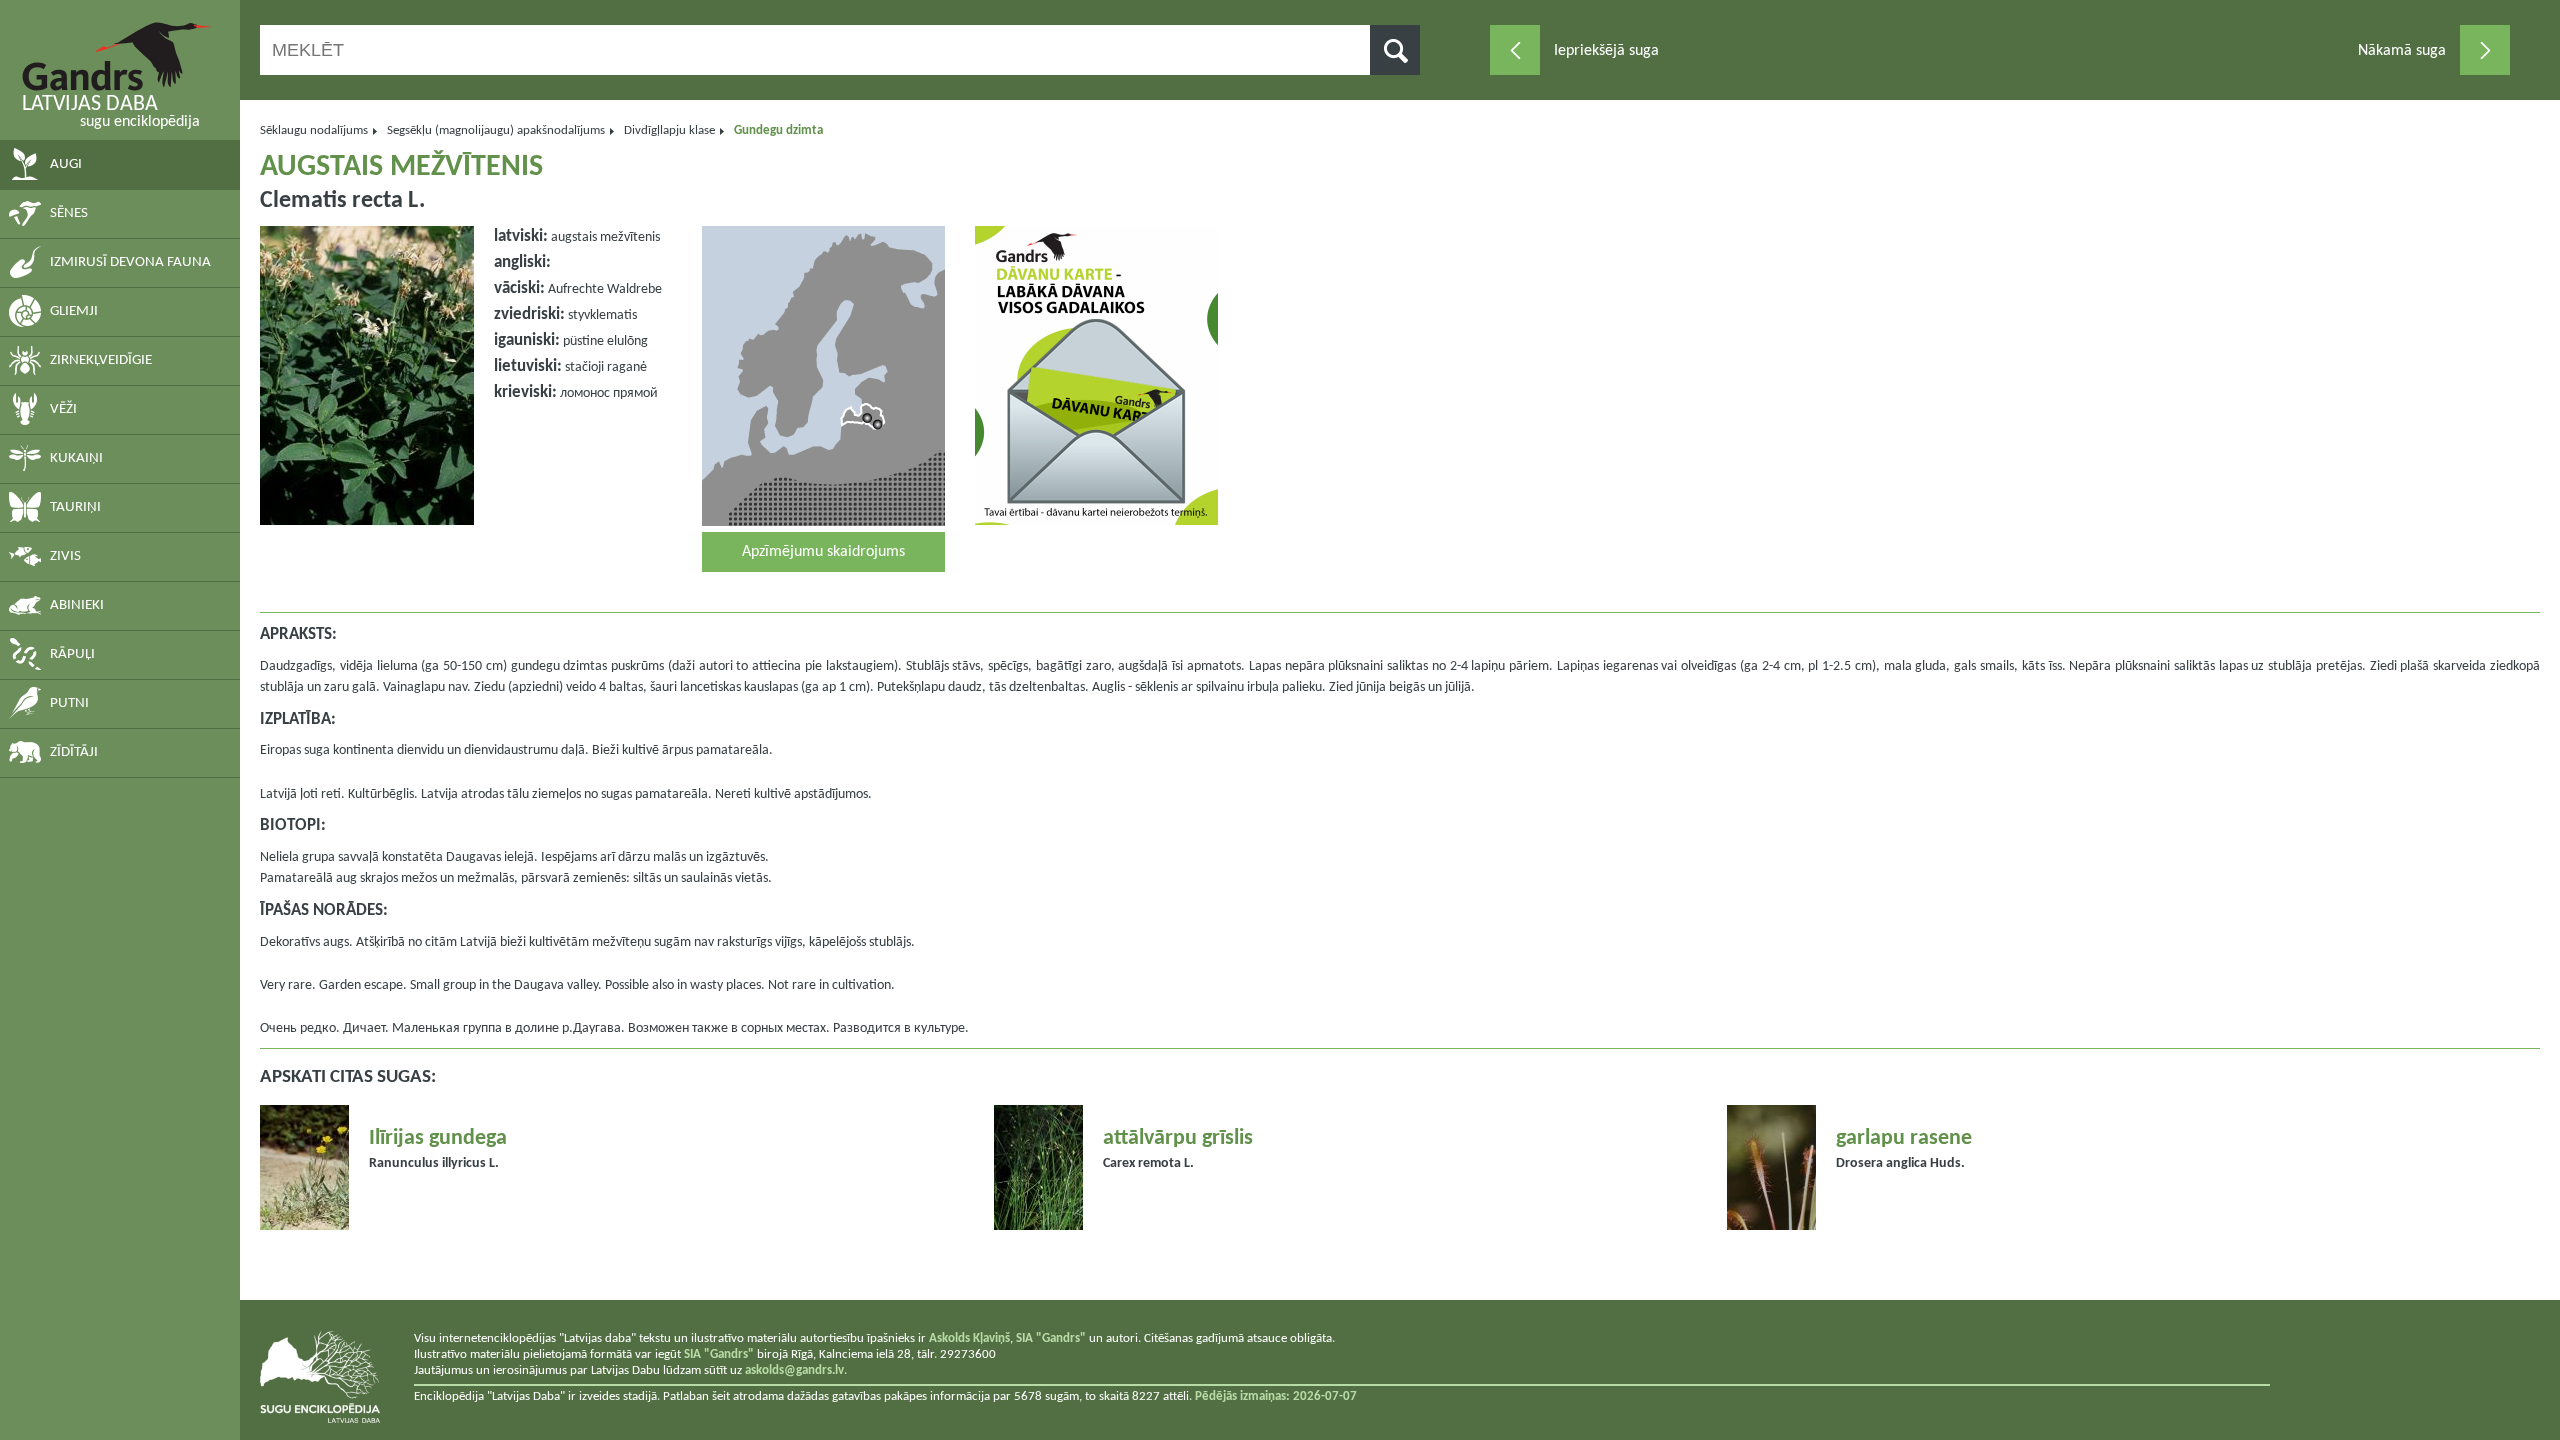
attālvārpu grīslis (1178, 1138)
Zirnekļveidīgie (101, 360)
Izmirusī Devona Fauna (130, 262)
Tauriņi (75, 507)
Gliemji (74, 311)
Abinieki (77, 605)
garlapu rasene (1904, 1138)
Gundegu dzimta (778, 130)
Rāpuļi (72, 654)
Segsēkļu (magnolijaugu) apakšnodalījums (496, 130)
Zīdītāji (74, 752)
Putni (69, 703)
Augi (66, 164)
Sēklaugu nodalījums (314, 130)
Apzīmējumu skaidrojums (823, 552)
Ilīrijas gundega (438, 1138)
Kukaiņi (76, 458)
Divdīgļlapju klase (669, 130)
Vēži (63, 409)
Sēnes (69, 213)
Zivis (65, 556)
